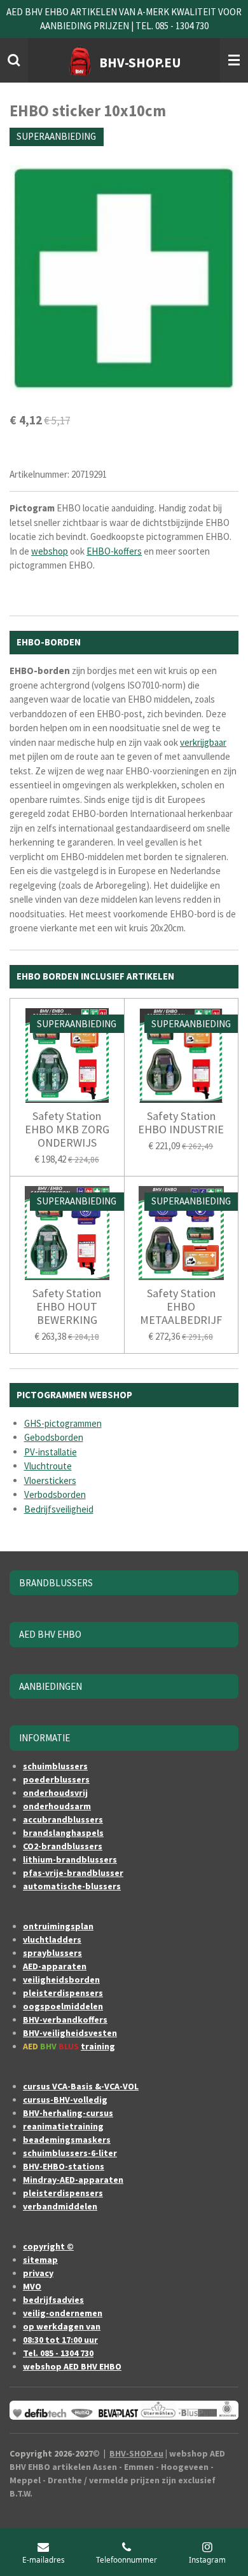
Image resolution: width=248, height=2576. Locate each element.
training (98, 2046)
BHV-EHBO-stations (64, 2166)
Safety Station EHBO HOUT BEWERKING (67, 1306)
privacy (38, 2273)
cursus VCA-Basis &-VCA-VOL (81, 2086)
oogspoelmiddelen (63, 2006)
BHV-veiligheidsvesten (70, 2033)
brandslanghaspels (63, 1833)
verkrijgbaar (203, 742)
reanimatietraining (63, 2126)
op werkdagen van (62, 2326)
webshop (50, 551)
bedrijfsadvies (53, 2300)
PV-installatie (51, 1452)
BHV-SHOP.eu (136, 2453)
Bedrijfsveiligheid (59, 1509)
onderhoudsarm (57, 1806)
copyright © (48, 2246)
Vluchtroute (48, 1466)
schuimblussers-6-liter (70, 2153)
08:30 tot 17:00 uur (60, 2340)
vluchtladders (52, 1939)
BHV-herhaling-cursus (68, 2113)
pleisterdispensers (63, 1993)
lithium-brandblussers (70, 1859)
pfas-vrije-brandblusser (73, 1873)
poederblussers (56, 1779)
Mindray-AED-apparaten (73, 2180)
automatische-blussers (72, 1886)
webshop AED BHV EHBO (72, 2366)
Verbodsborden (55, 1494)
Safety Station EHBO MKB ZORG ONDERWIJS (67, 1129)
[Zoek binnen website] (14, 60)
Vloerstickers (50, 1480)
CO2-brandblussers (63, 1846)
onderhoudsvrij (55, 1793)
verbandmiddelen (60, 2206)
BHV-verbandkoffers (65, 2020)
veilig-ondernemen (63, 2313)
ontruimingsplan (58, 1926)
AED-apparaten (55, 1966)
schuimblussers (55, 1766)
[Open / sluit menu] (234, 60)
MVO (32, 2286)
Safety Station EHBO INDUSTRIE (181, 1123)
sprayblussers (52, 1953)
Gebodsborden (54, 1437)
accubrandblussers (63, 1819)
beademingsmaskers (67, 2140)
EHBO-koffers (114, 551)
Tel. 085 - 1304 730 (58, 2353)
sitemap (40, 2260)
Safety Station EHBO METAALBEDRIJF (181, 1306)
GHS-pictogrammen (63, 1423)
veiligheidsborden (61, 1979)
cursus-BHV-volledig (65, 2100)
